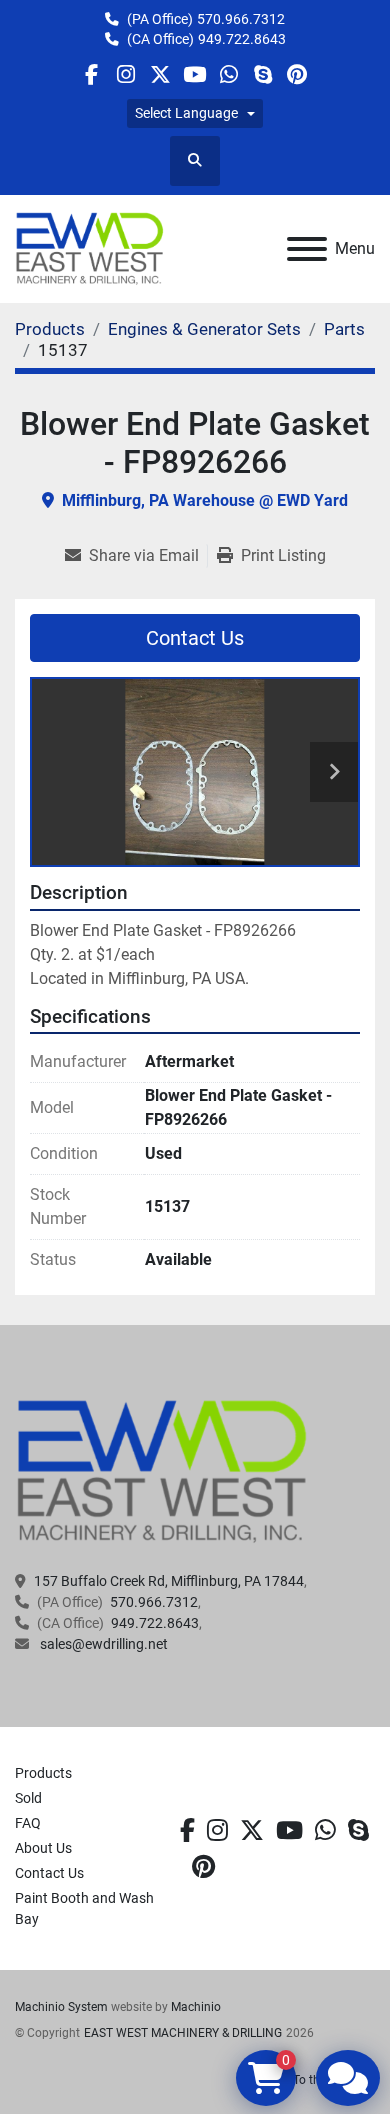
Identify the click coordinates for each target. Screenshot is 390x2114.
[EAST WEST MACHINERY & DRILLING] (162, 1471)
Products (43, 1773)
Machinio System (61, 2007)
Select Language (186, 113)
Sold (28, 1798)
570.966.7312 (241, 19)
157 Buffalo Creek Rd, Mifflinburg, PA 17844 (169, 1581)
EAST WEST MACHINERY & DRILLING (183, 2033)
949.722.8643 (242, 39)
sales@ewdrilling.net (102, 1644)
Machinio (196, 2007)
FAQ (28, 1823)
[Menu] (307, 249)
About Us (43, 1848)
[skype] (358, 1831)
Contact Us (195, 638)
